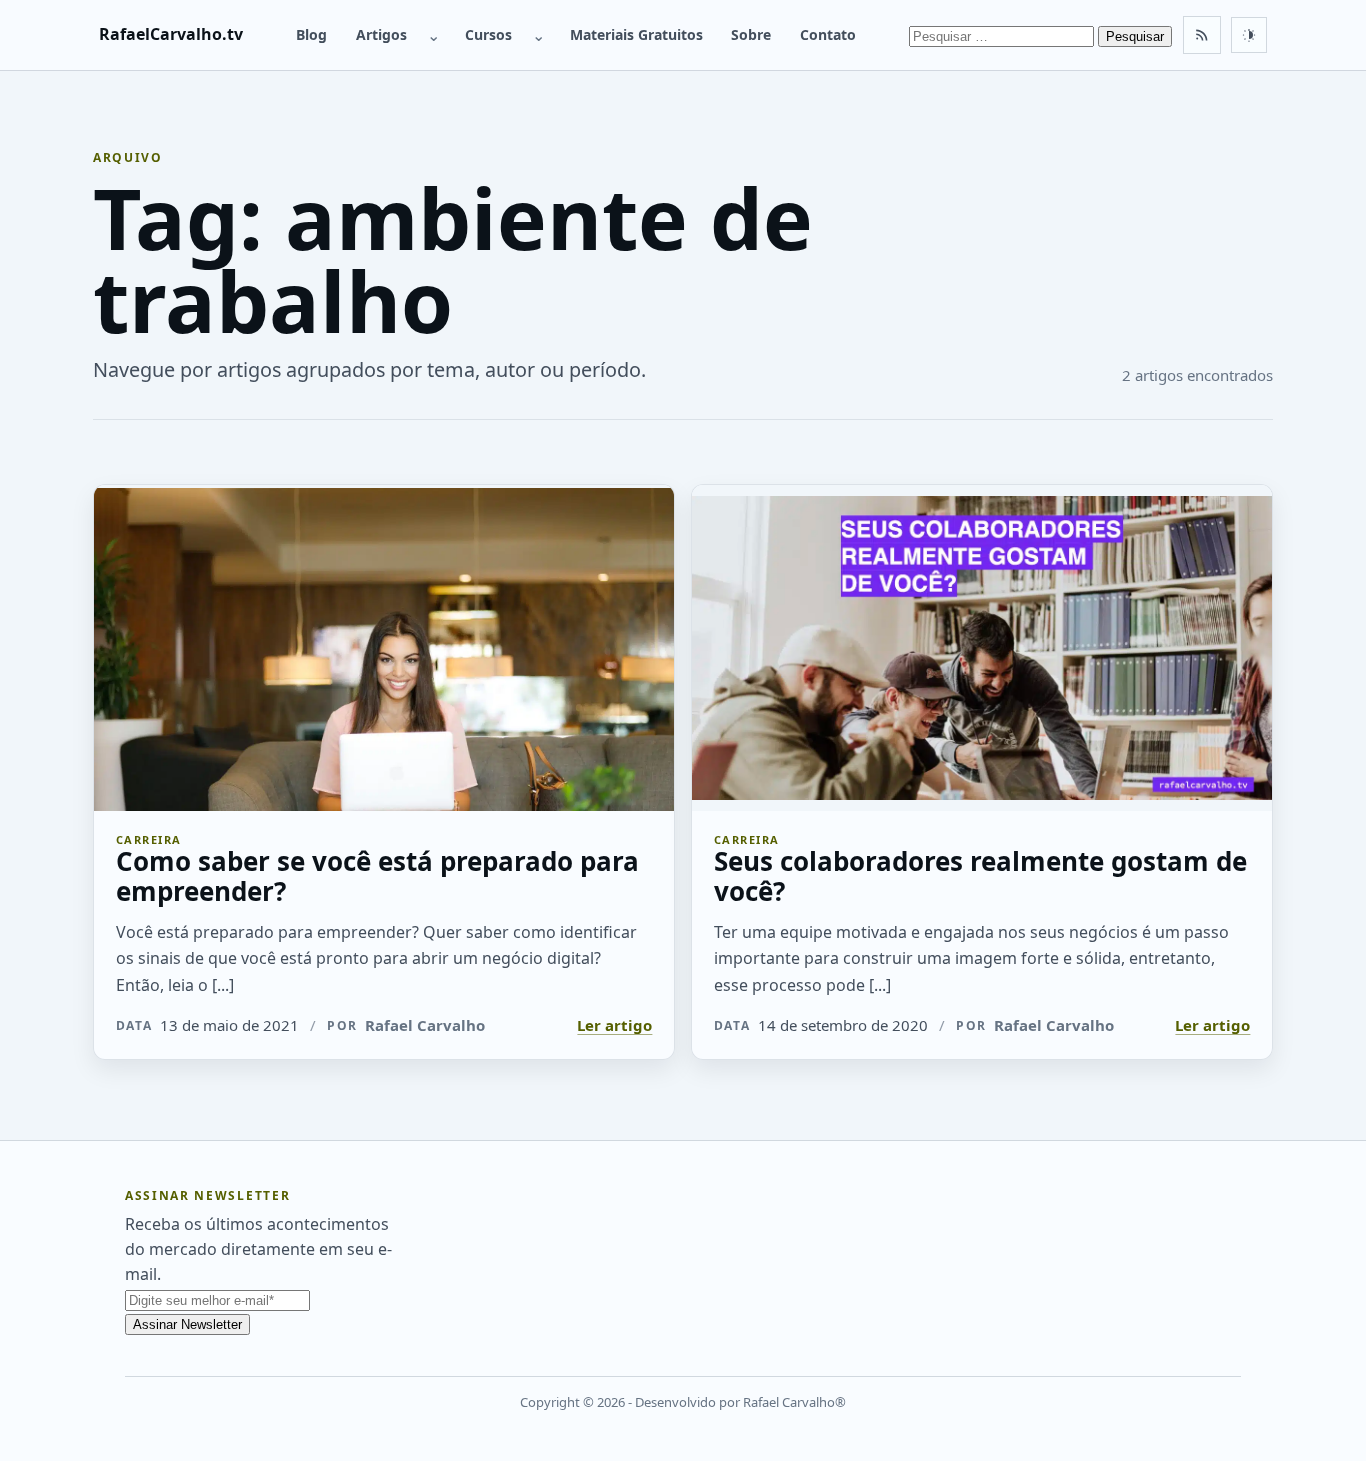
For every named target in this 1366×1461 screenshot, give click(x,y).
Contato (828, 34)
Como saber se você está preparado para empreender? (377, 876)
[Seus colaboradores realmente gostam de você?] (982, 648)
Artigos (381, 34)
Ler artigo (614, 1025)
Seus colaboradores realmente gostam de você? (980, 876)
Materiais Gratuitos (636, 34)
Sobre (751, 34)
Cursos (488, 34)
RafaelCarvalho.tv (171, 34)
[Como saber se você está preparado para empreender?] (384, 648)
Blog (311, 34)
